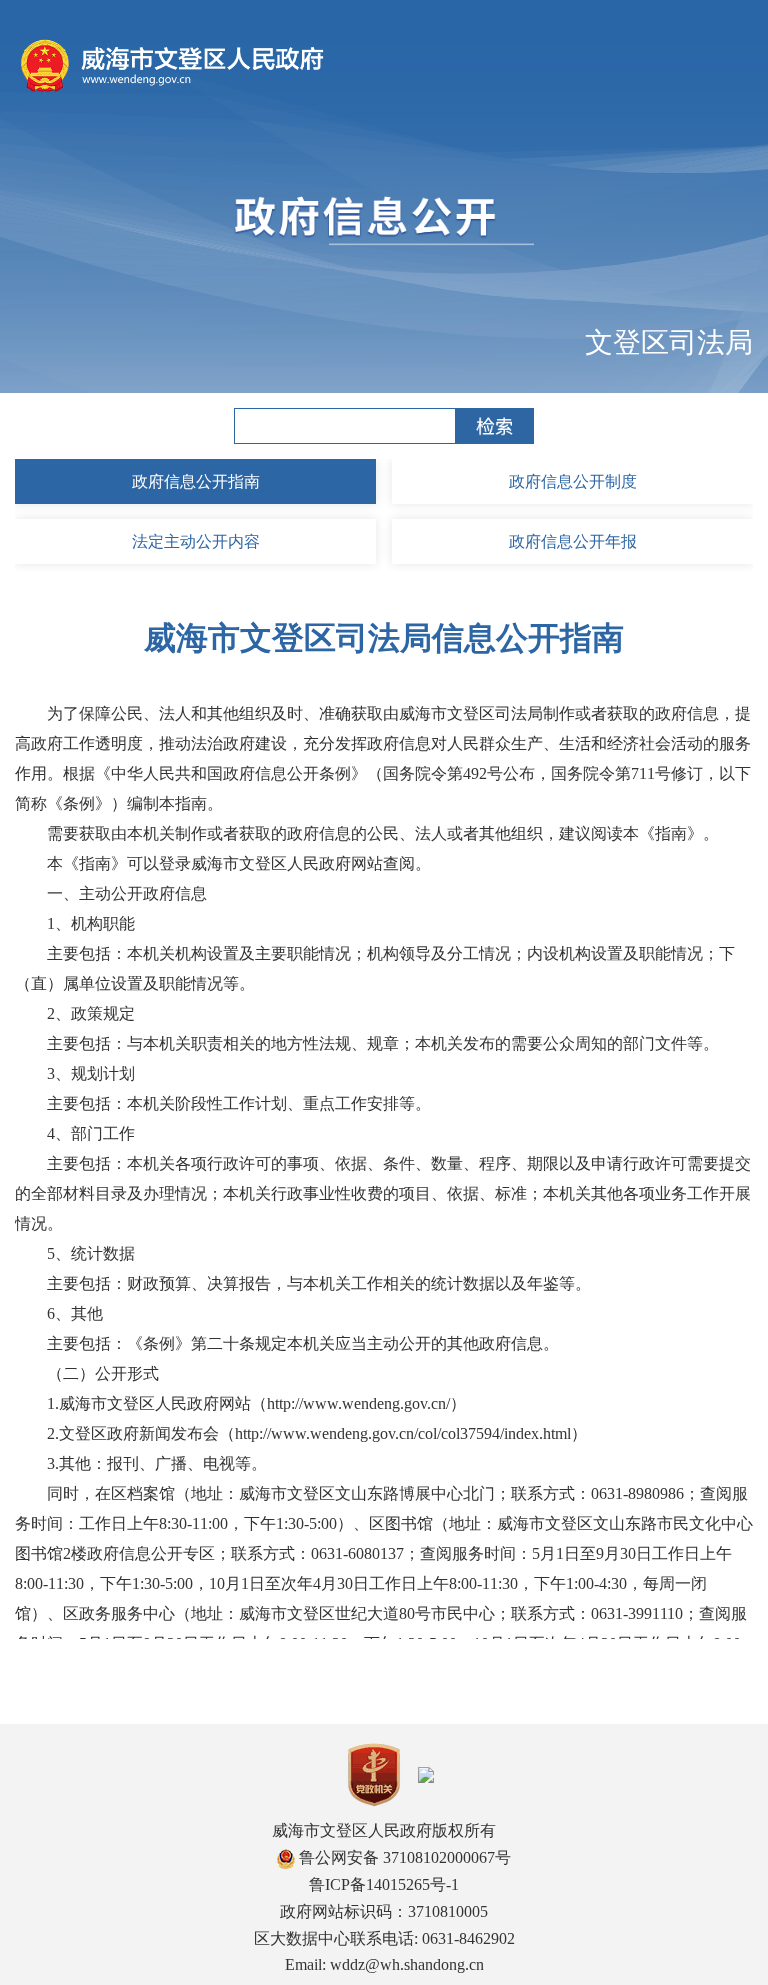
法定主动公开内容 (196, 541)
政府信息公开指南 (196, 481)
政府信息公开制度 (573, 481)
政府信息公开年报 (573, 541)
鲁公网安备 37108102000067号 (403, 1857)
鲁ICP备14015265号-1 (384, 1884)
